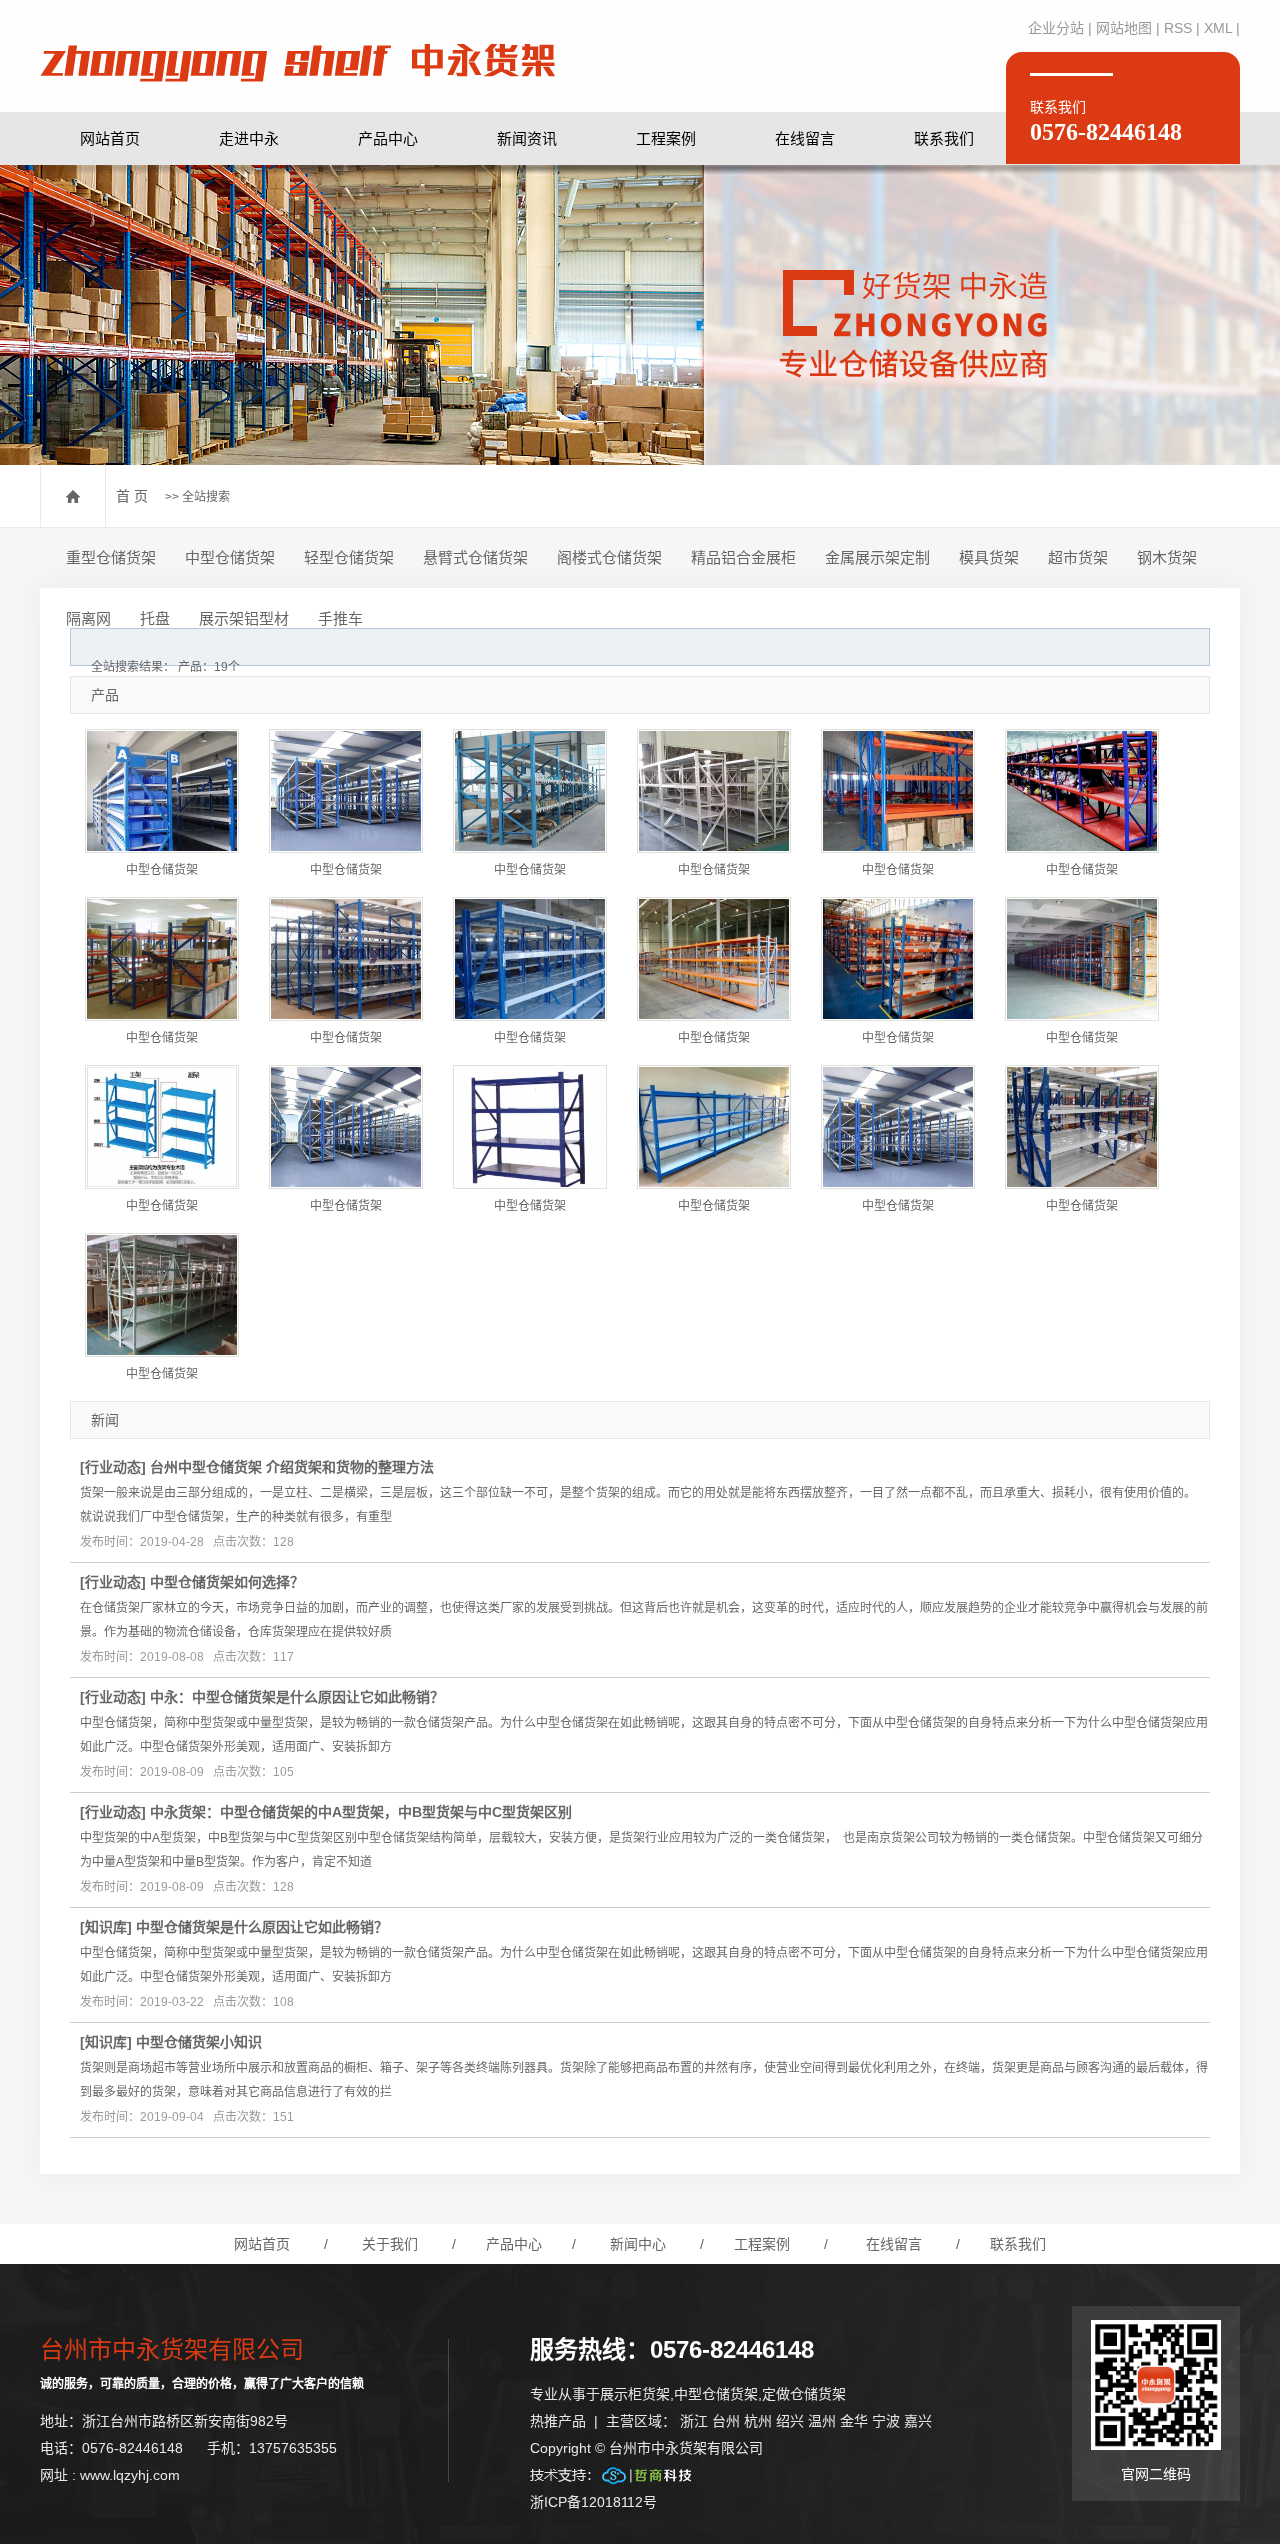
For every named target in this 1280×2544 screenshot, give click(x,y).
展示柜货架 (635, 2394)
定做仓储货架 (804, 2394)
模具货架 (989, 557)
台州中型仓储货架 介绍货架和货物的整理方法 (292, 1467)
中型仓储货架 (230, 557)
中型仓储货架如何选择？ (227, 1582)
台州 (726, 2421)
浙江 (694, 2421)
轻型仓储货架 (349, 557)
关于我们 (390, 2244)
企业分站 (1056, 28)
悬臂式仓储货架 (475, 557)
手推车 (340, 618)
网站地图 (1124, 28)
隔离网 (88, 618)
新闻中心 (638, 2244)
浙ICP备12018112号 (593, 2502)
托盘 (155, 618)
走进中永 (249, 138)
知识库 (106, 1927)
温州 (822, 2421)
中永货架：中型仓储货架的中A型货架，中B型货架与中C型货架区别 (361, 1812)
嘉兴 (918, 2421)
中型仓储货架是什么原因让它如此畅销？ (262, 1927)
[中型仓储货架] (162, 791)
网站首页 (110, 138)
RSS (1178, 28)
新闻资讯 (527, 138)
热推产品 (558, 2421)
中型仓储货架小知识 (199, 2042)
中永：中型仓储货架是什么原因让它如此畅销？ (297, 1697)
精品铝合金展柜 (743, 557)
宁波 (886, 2421)
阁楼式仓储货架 (609, 557)
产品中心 (388, 138)
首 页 (132, 496)
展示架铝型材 (244, 618)
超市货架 (1078, 557)
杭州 (758, 2421)
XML (1218, 28)
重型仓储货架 (111, 557)
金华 (854, 2421)
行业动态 (113, 1467)
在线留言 (805, 138)
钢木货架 (1167, 557)
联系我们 (944, 138)
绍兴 (790, 2421)
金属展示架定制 (877, 557)
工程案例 (666, 138)
